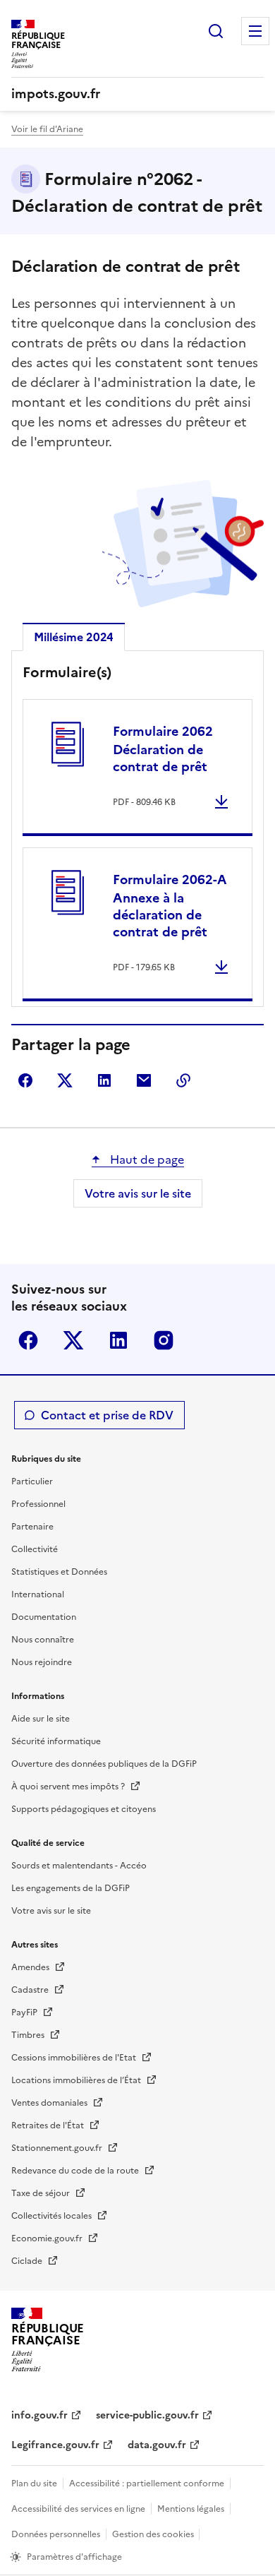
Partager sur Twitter (65, 1080)
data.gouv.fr (157, 2445)
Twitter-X (73, 1340)
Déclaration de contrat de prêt (163, 749)
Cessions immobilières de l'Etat (75, 2058)
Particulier (32, 1481)
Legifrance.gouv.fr (55, 2445)
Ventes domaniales (50, 2103)
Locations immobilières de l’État (77, 2080)
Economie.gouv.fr (48, 2238)
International (38, 1594)
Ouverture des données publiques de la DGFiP (104, 1764)
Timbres (29, 2035)
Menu (255, 31)
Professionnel (38, 1504)
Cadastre (31, 1990)
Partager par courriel (144, 1080)
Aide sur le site (41, 1719)
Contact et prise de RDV (107, 1415)
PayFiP (25, 2012)
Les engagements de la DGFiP (71, 1888)
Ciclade (28, 2261)
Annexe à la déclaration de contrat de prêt (170, 906)
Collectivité (35, 1549)
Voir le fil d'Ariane (47, 129)
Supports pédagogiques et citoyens (84, 1809)
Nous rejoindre (42, 1662)
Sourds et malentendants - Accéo (79, 1866)
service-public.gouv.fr (147, 2415)
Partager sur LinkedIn (104, 1080)
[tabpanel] (137, 832)
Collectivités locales (53, 2216)
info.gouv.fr (39, 2415)
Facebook (28, 1340)
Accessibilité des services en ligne (78, 2509)
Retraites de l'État (49, 2125)
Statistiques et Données (59, 1572)
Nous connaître (43, 1640)
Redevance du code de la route (76, 2171)
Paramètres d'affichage (74, 2557)
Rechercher (216, 31)
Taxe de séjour (42, 2193)
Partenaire (32, 1527)
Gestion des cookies (154, 2534)
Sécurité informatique (56, 1741)
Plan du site (34, 2483)
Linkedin (118, 1340)
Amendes (31, 1967)
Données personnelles (56, 2534)
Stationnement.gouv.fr (58, 2148)
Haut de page (146, 1159)
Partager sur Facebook (25, 1080)
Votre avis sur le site (138, 1193)
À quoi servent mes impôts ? (69, 1787)
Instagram (164, 1340)
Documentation (44, 1617)
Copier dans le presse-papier (183, 1080)
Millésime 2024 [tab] (74, 637)
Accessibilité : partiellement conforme (147, 2483)
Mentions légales (191, 2509)
